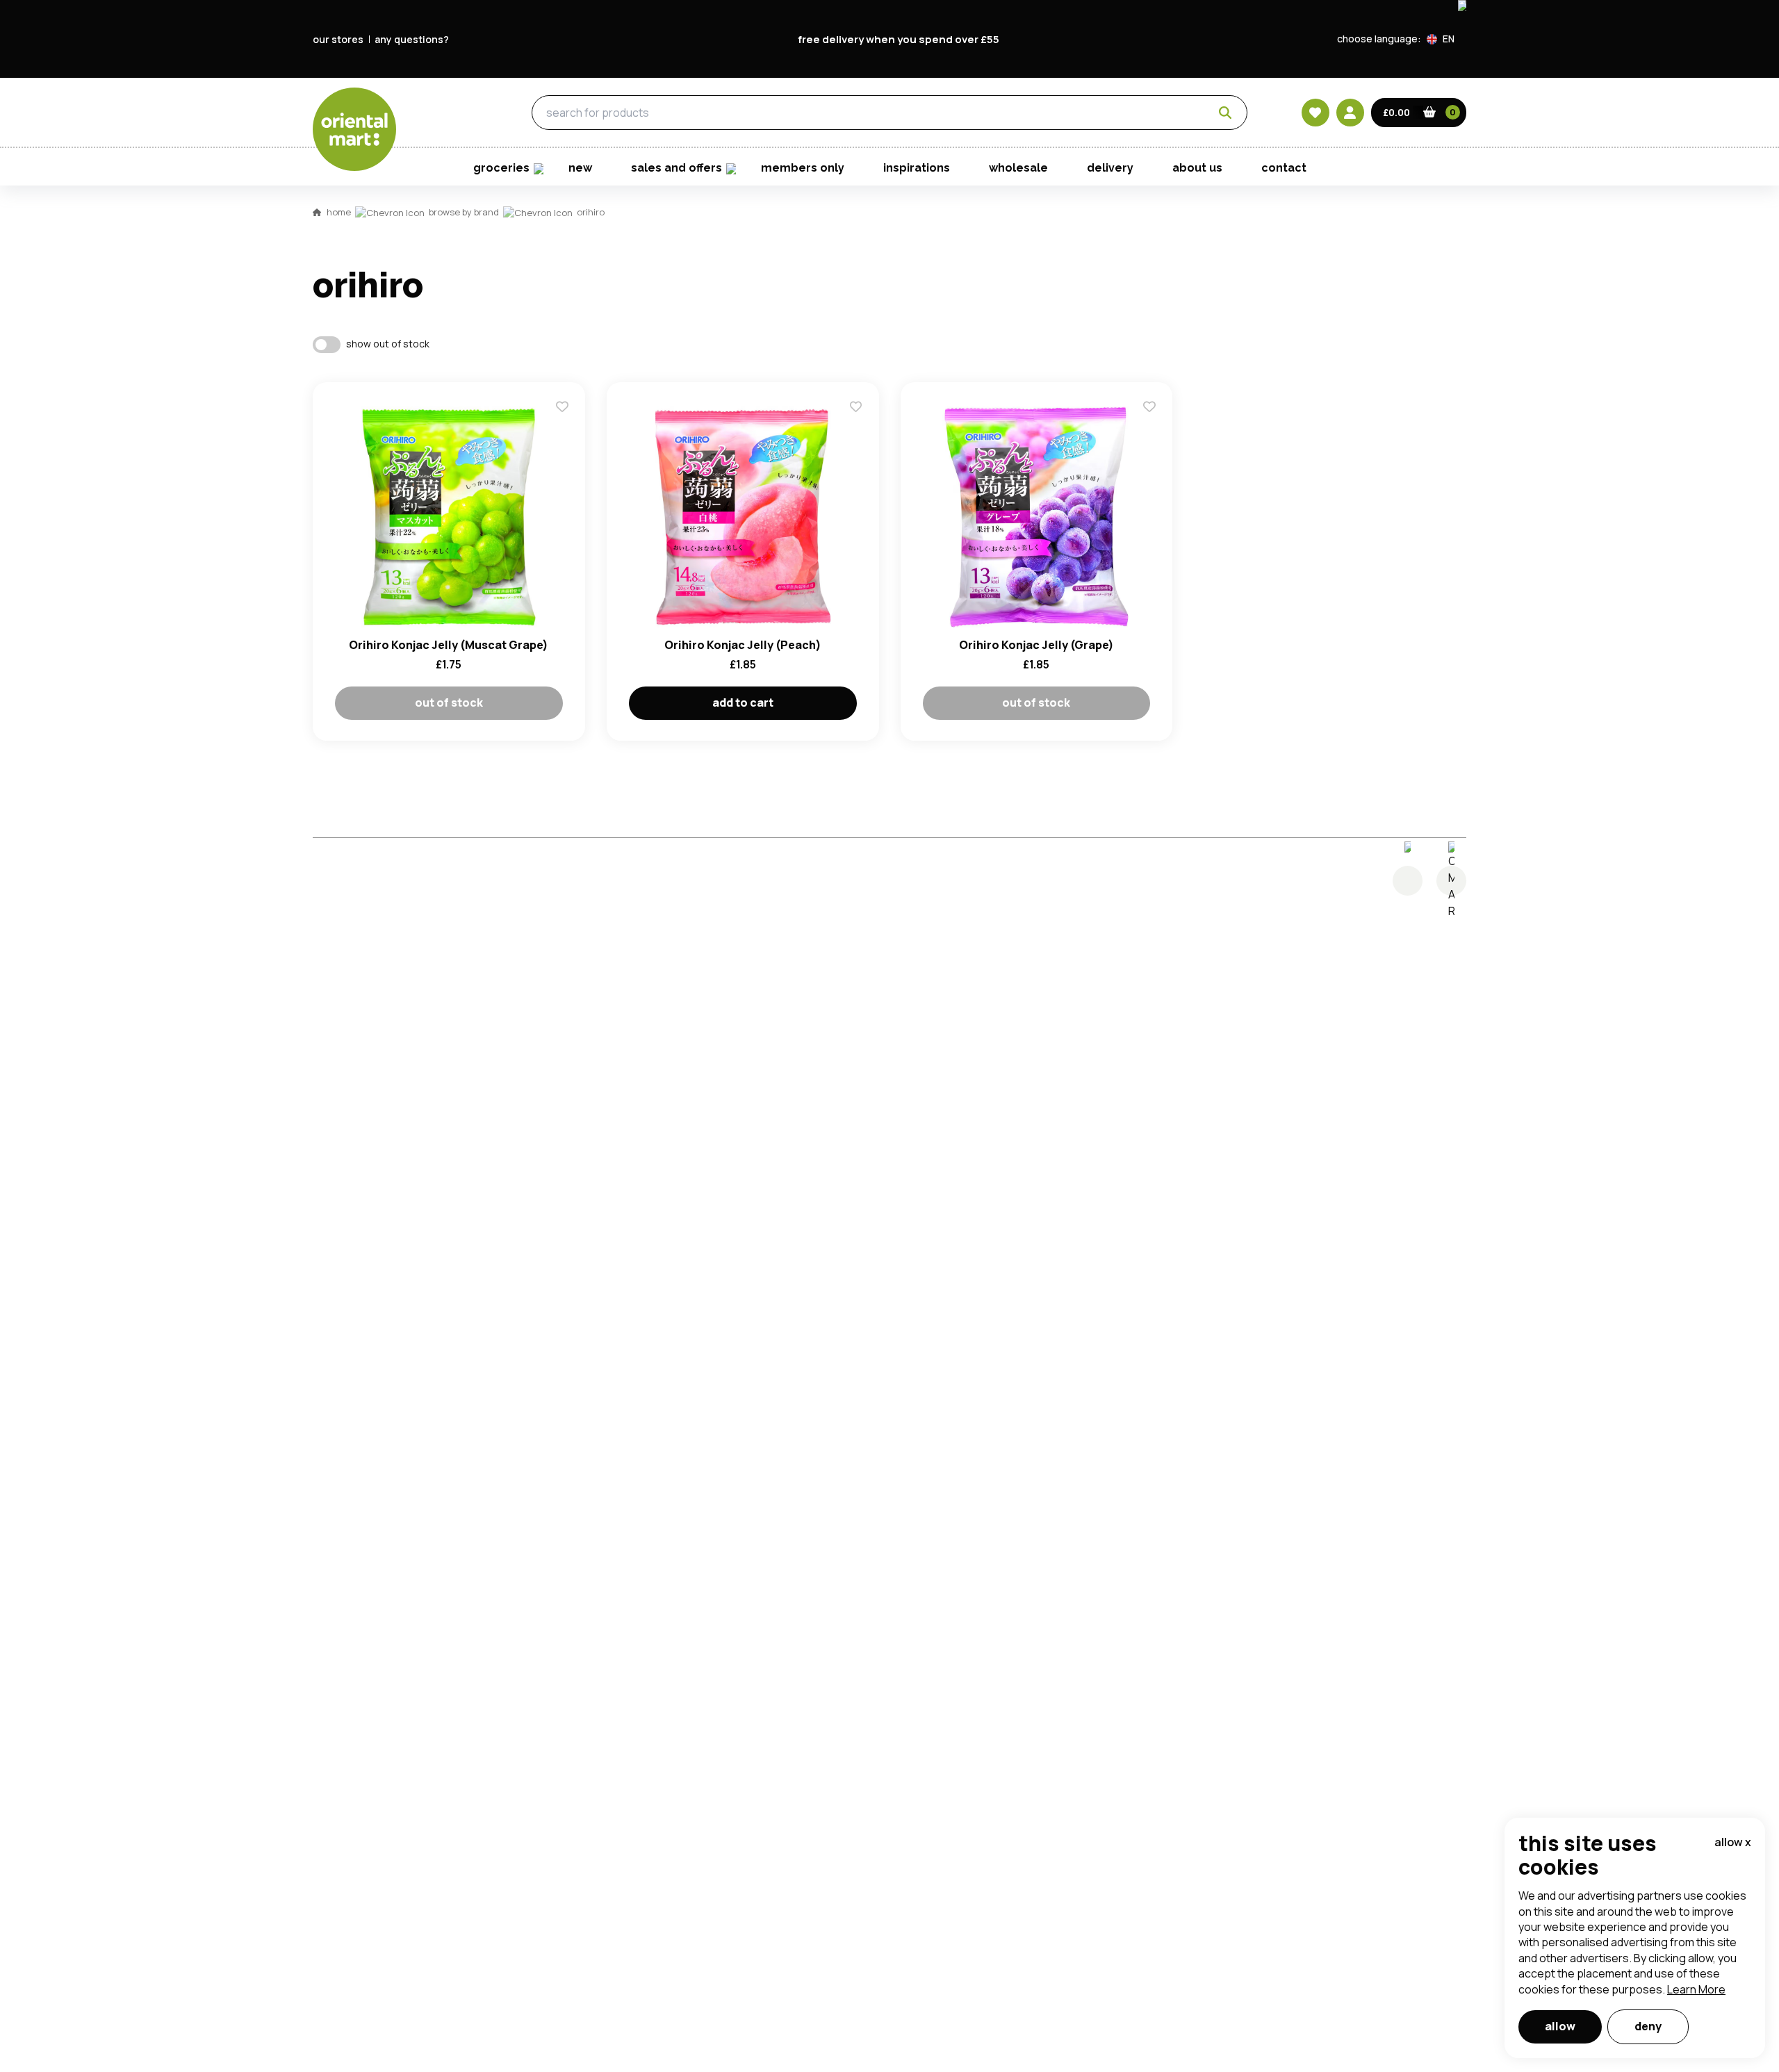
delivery (1110, 168)
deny (1648, 2026)
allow (1560, 2026)
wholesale (1018, 168)
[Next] (1451, 881)
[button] (1446, 39)
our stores (338, 39)
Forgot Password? (1064, 504)
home (339, 212)
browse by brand (464, 212)
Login (1064, 452)
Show (1186, 400)
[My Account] (1350, 113)
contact (1284, 168)
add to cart (743, 702)
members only (803, 168)
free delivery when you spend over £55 (899, 39)
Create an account (1099, 584)
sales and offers (677, 168)
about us (1197, 168)
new (580, 168)
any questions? (412, 39)
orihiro (591, 212)
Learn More (1696, 1989)
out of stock (449, 702)
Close (1204, 246)
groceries (439, 113)
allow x (1733, 1842)
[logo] (354, 129)
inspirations (917, 168)
